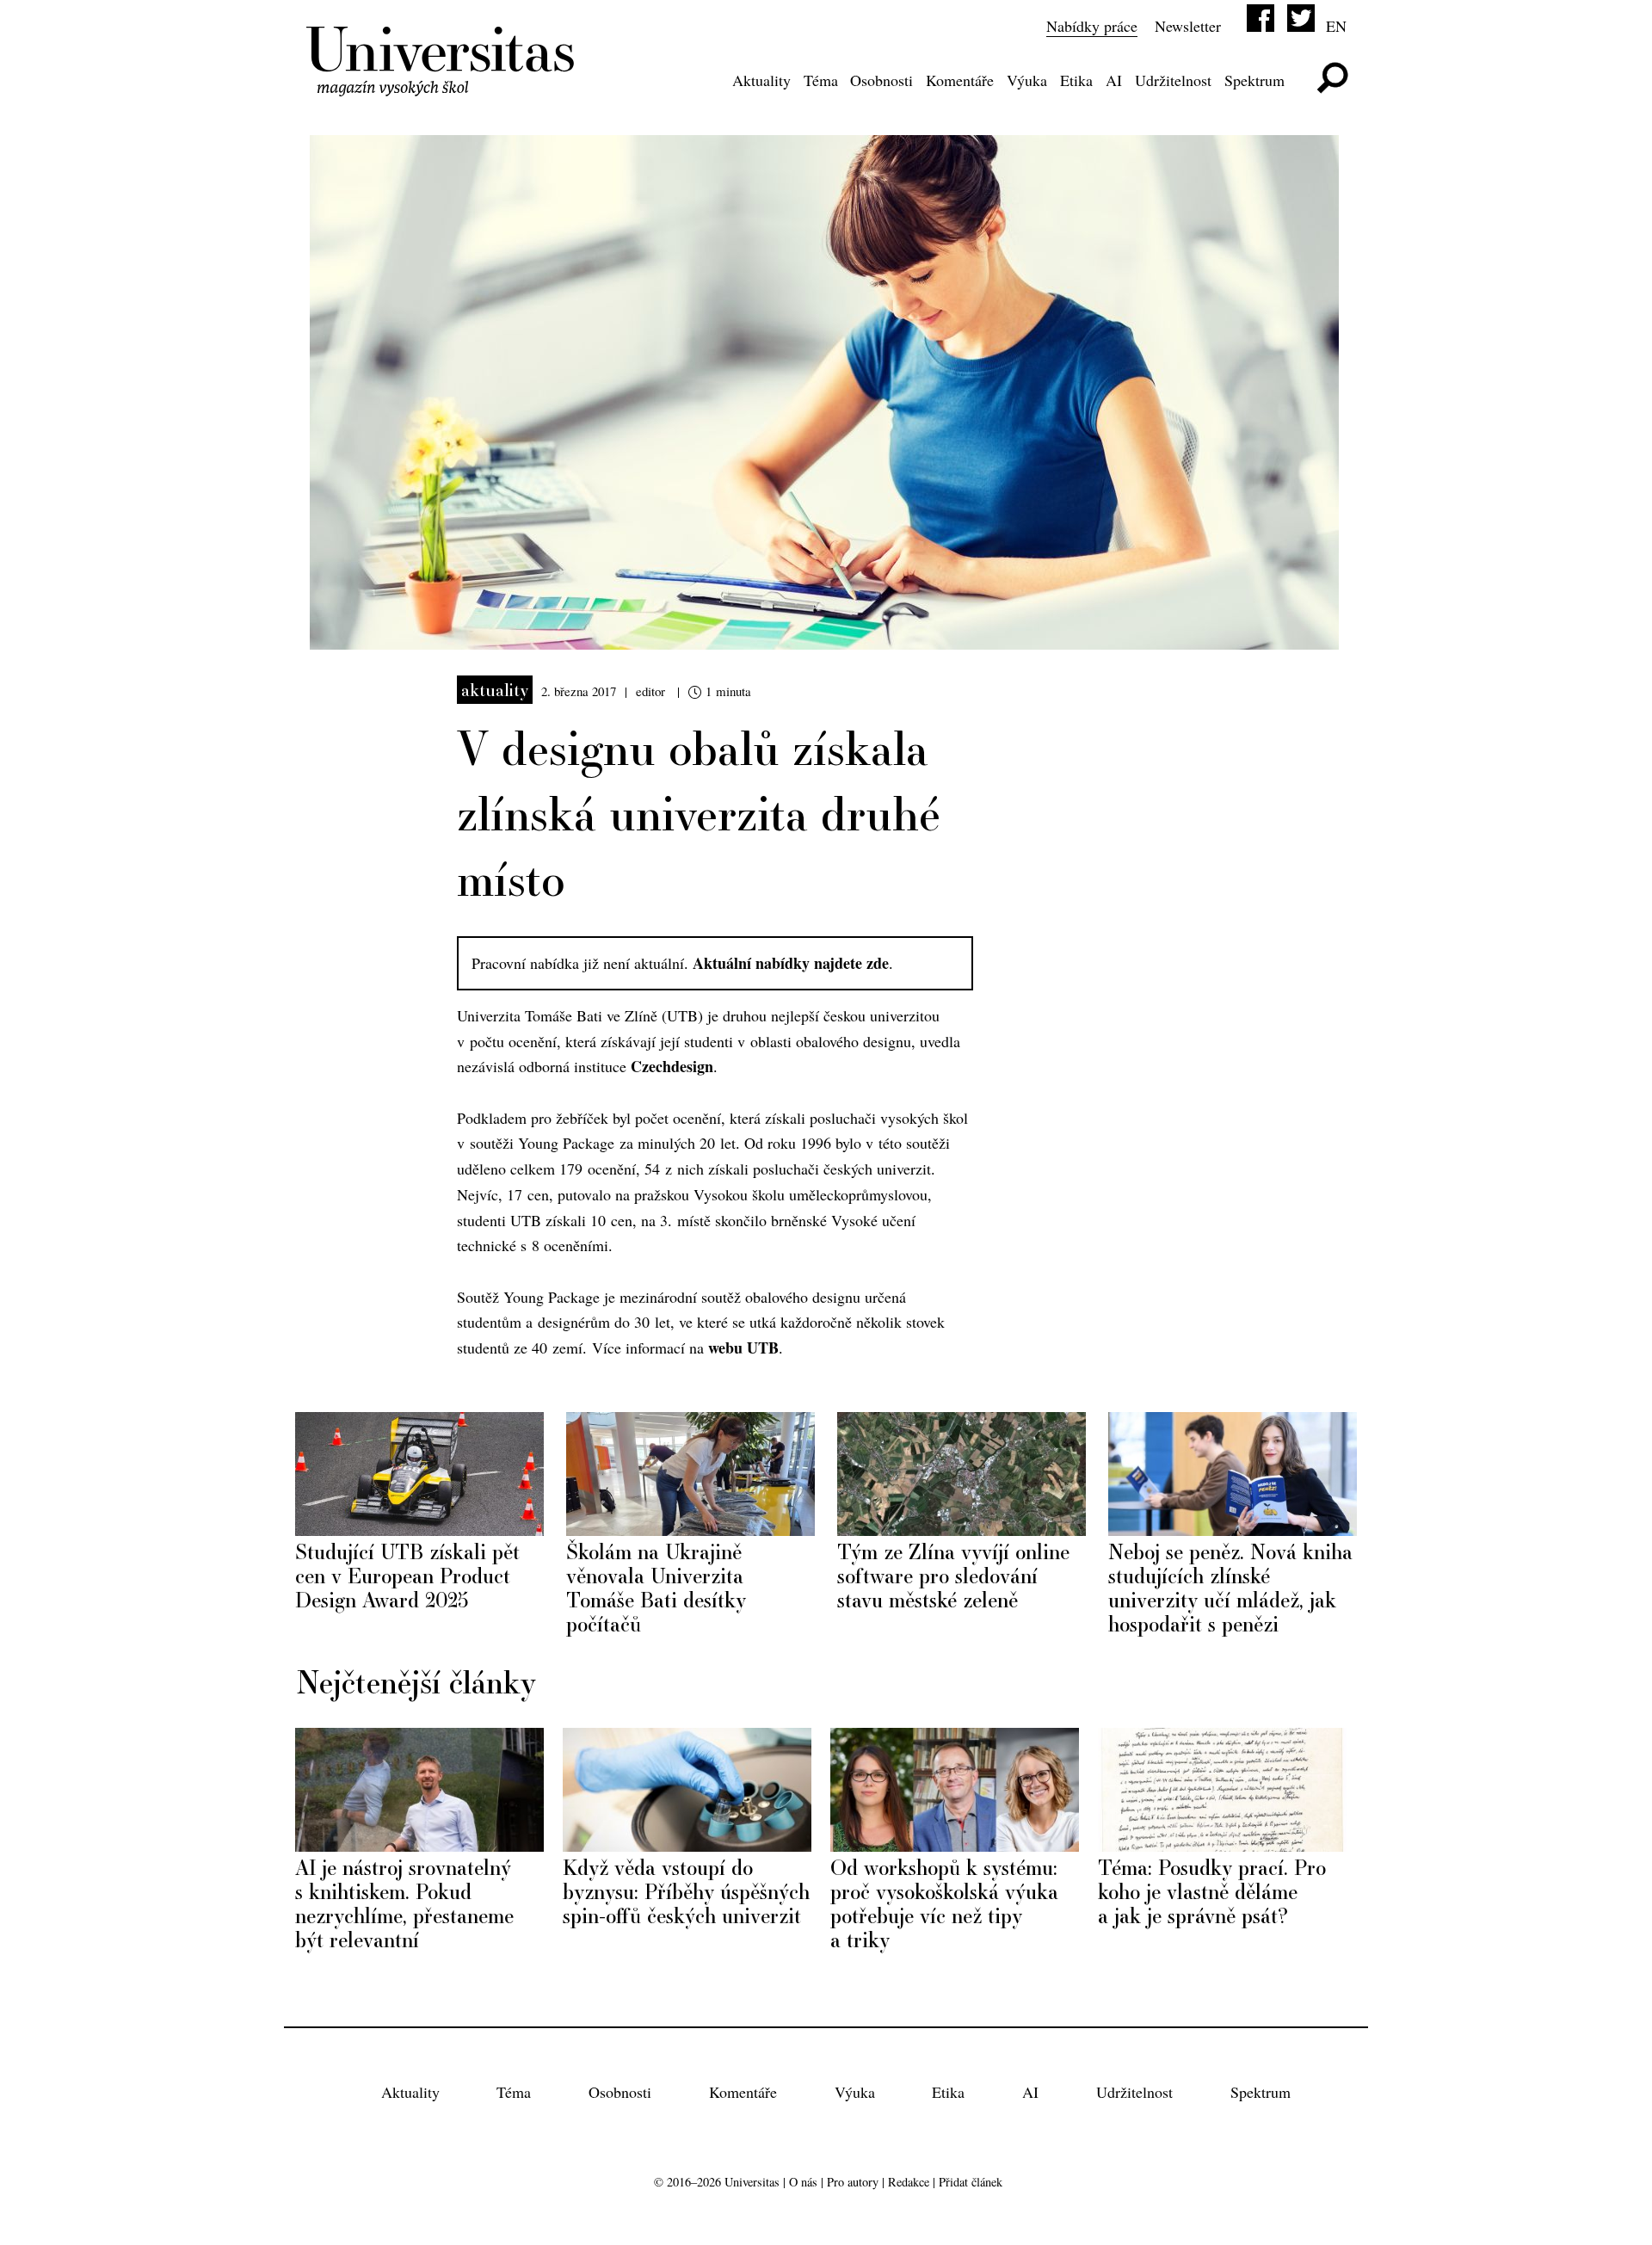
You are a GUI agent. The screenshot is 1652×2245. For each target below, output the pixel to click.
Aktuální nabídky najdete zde (791, 963)
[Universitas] (443, 85)
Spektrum (1254, 80)
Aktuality (761, 80)
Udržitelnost (1173, 80)
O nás (803, 2182)
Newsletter (1188, 26)
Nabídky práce (1092, 26)
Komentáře (960, 80)
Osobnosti (881, 80)
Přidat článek (971, 2182)
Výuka (1027, 80)
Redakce (909, 2182)
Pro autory (853, 2182)
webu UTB (743, 1348)
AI (1114, 80)
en (1336, 26)
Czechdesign (672, 1066)
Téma (821, 80)
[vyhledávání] (1332, 78)
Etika (1076, 80)
